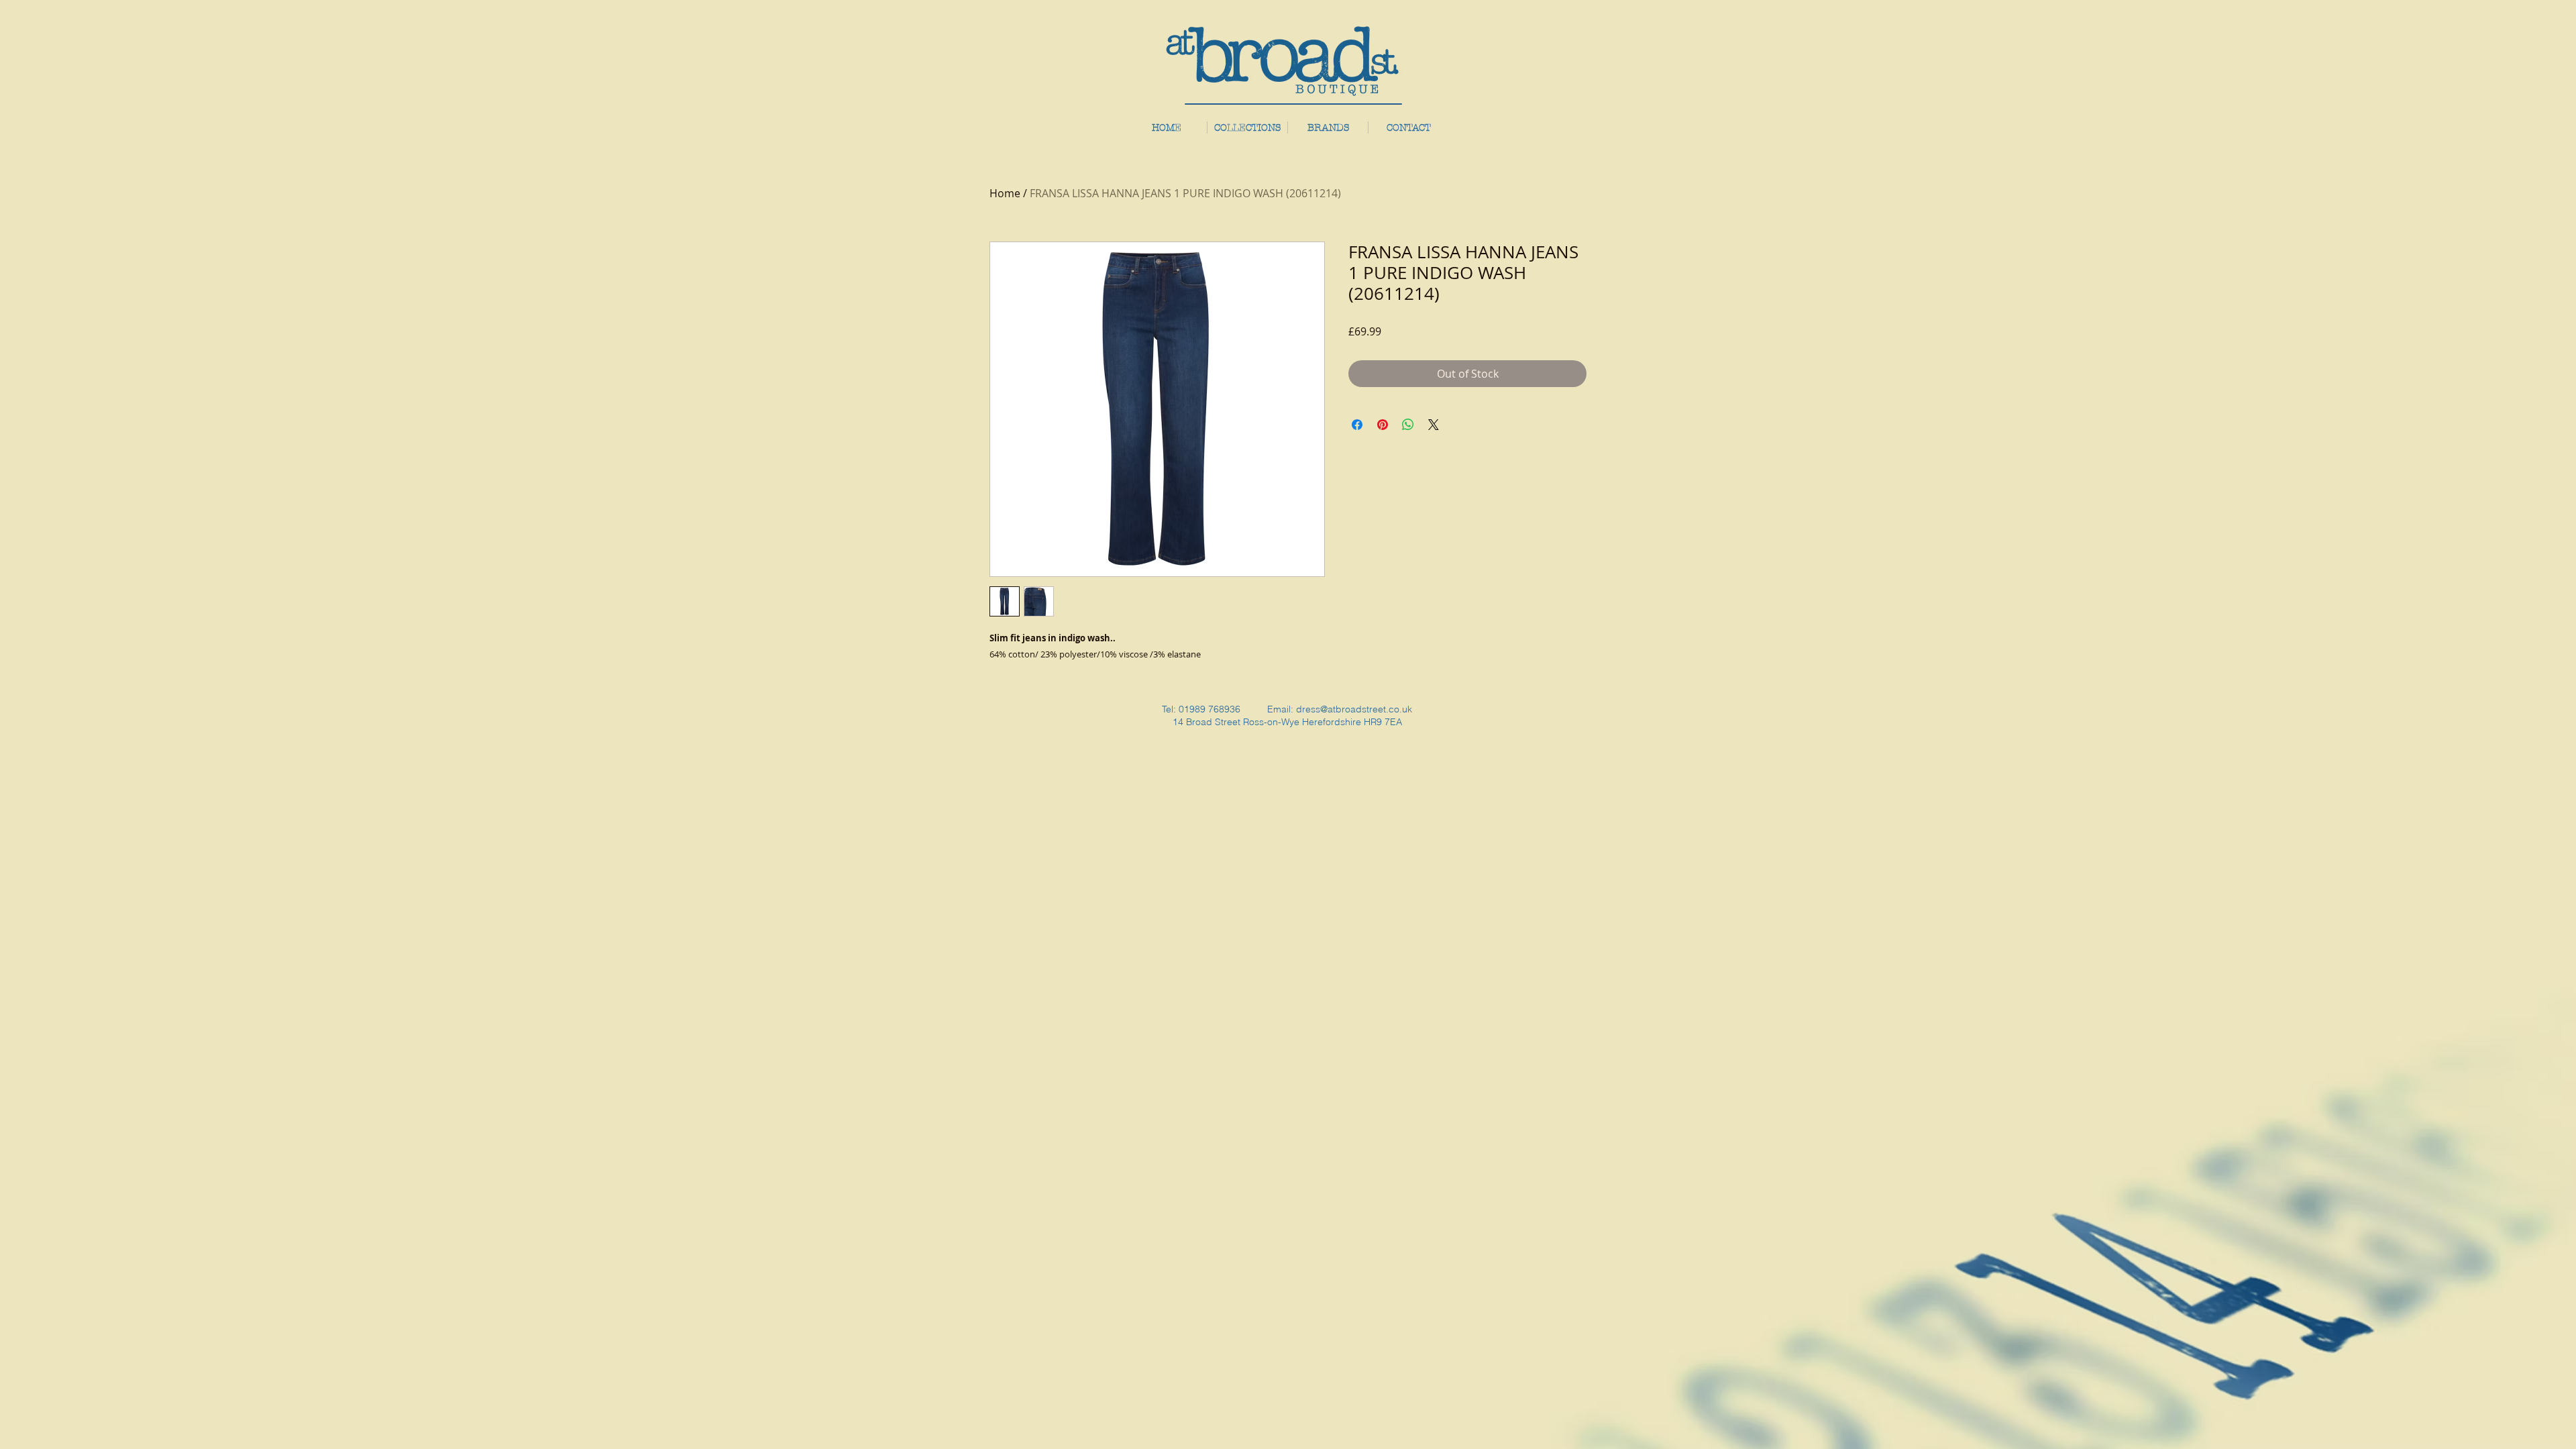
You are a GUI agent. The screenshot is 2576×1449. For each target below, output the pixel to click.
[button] (1328, 127)
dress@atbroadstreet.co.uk (1354, 709)
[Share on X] (1434, 425)
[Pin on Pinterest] (1383, 425)
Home (1005, 193)
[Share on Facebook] (1357, 425)
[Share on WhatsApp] (1408, 425)
